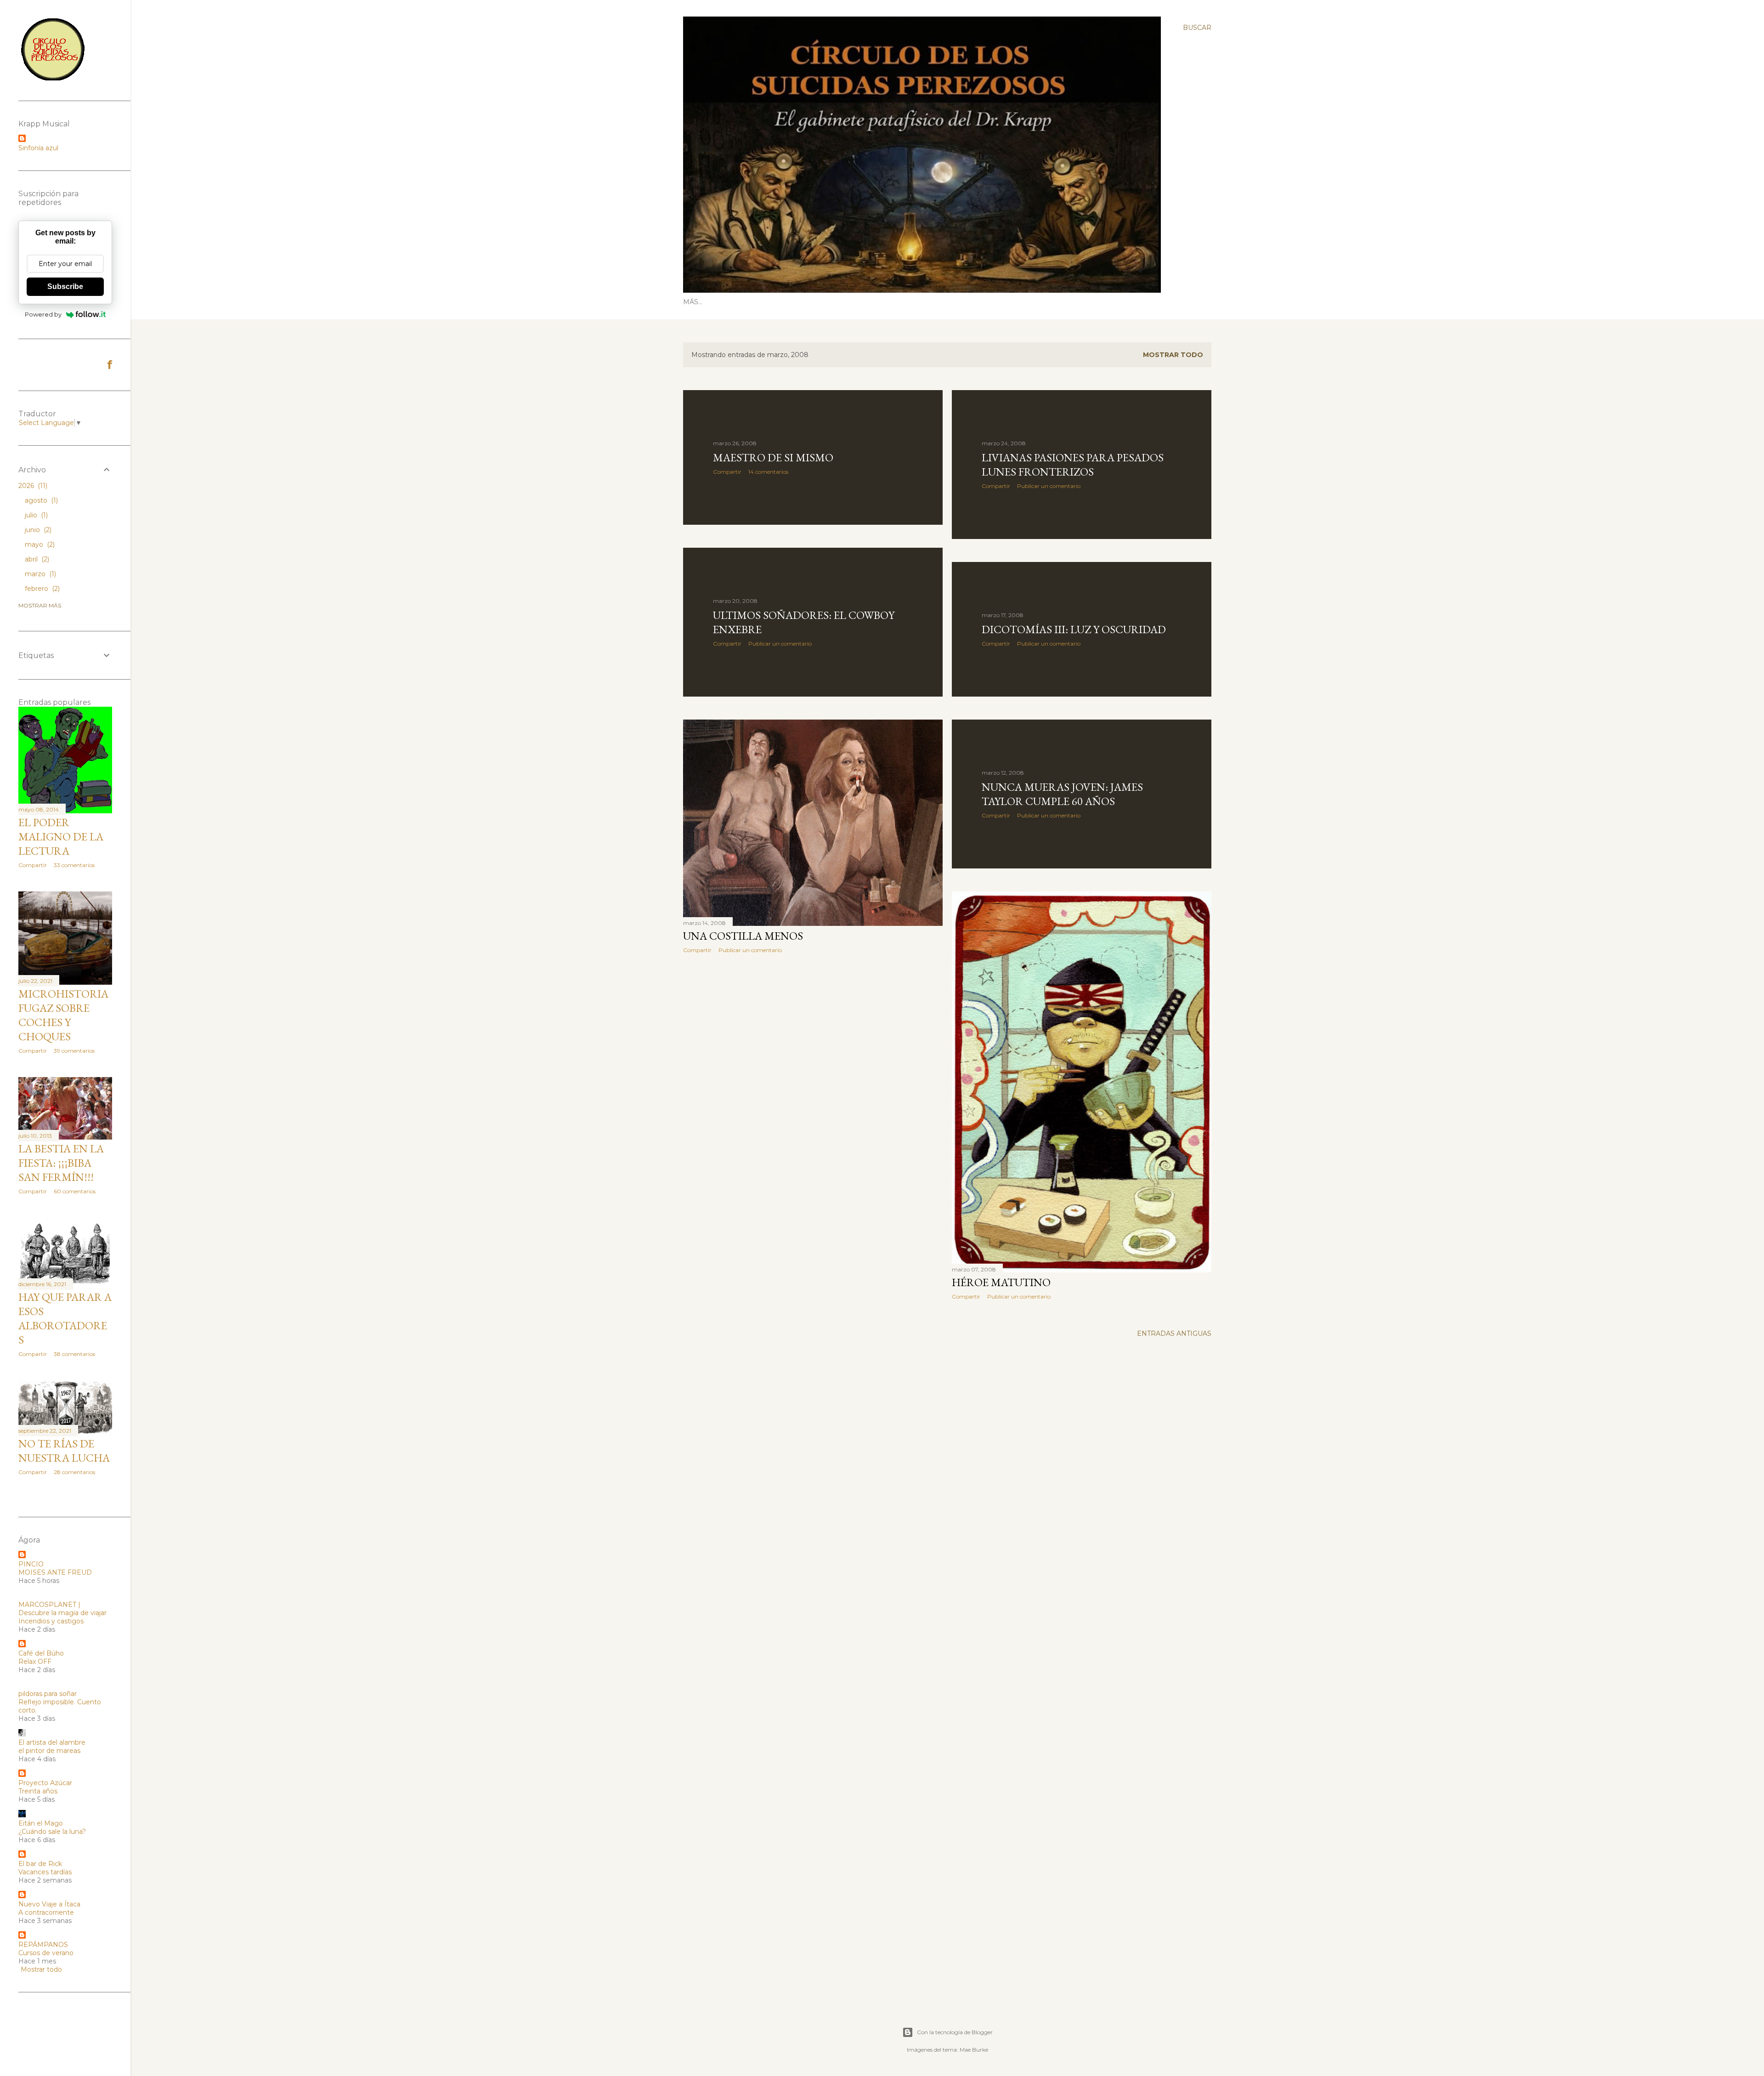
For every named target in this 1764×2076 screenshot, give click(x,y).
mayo (39, 545)
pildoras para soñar (48, 1694)
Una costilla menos (743, 936)
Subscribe (65, 286)
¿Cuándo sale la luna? (52, 1832)
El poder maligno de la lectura (61, 837)
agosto (40, 500)
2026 (32, 486)
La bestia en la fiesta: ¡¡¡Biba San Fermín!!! (61, 1163)
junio (37, 530)
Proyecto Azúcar (45, 1783)
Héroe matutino (1001, 1282)
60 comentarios (75, 1191)
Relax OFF (35, 1662)
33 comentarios (74, 865)
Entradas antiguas (1174, 1333)
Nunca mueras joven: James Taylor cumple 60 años (1062, 794)
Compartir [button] (727, 472)
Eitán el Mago (41, 1823)
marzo (40, 574)
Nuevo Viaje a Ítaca (49, 1904)
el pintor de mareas (49, 1751)
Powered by (43, 314)
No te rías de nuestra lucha (64, 1451)
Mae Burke (974, 2050)
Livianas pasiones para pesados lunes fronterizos (1073, 465)
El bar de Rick (40, 1864)
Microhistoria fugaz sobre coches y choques (63, 1015)
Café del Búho (41, 1653)
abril (36, 559)
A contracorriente (46, 1912)
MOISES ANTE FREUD (55, 1572)
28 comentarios (74, 1472)
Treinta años (38, 1791)
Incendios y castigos (51, 1621)
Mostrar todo (1173, 355)
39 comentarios (74, 1051)
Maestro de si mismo (773, 457)
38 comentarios (74, 1354)
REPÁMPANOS (43, 1945)
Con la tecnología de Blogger (955, 2032)
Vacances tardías (45, 1872)
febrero (41, 589)
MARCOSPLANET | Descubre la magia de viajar (62, 1609)
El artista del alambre (52, 1742)
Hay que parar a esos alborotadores (65, 1318)
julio (35, 515)
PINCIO (31, 1564)
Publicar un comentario (1049, 486)
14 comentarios (768, 472)
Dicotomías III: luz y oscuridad (1074, 629)
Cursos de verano (46, 1953)
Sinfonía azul (38, 148)
